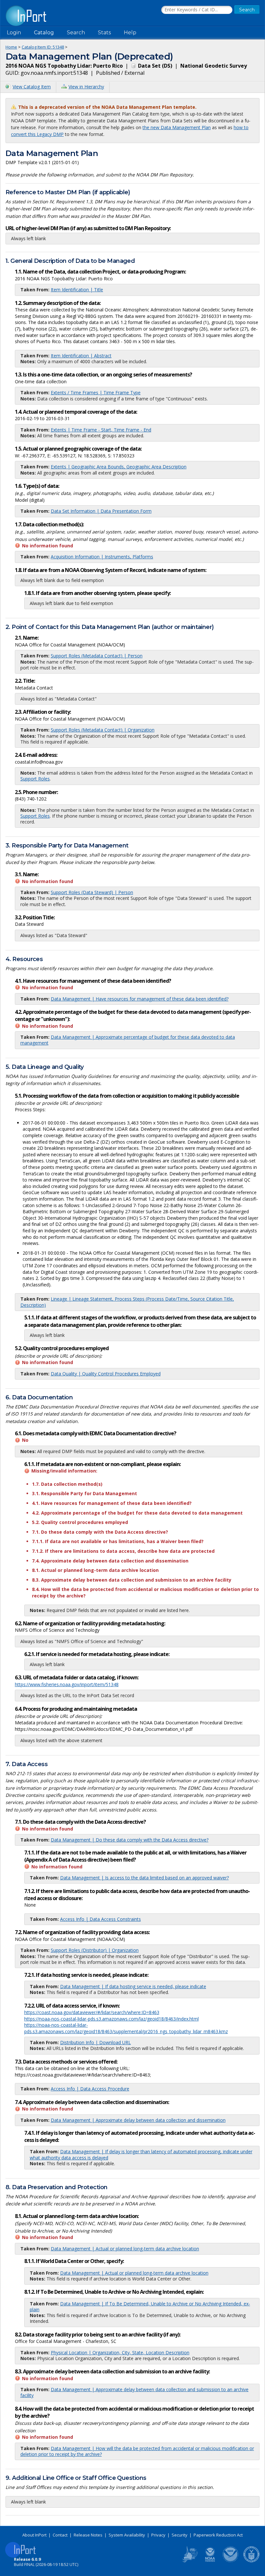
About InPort (34, 2535)
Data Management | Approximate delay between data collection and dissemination (138, 2120)
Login (14, 33)
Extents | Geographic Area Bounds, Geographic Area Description (119, 467)
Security (180, 2535)
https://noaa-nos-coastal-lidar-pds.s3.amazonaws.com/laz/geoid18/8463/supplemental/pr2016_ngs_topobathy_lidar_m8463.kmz (126, 2028)
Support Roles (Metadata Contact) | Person (97, 656)
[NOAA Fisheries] (210, 2561)
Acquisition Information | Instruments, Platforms (102, 557)
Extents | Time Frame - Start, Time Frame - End (101, 430)
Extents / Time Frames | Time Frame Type (96, 392)
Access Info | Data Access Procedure (90, 2089)
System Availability (127, 2535)
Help (130, 33)
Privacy (158, 2535)
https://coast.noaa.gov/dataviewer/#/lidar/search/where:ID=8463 (92, 2012)
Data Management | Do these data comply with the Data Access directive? (130, 1840)
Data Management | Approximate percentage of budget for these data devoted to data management (128, 1040)
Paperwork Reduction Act (218, 2535)
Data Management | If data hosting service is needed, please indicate (133, 1986)
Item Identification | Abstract (81, 356)
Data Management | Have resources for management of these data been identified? (140, 999)
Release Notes (88, 2535)
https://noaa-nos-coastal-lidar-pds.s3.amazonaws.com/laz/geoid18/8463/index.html (111, 2019)
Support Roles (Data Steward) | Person (92, 892)
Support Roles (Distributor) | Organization (95, 1950)
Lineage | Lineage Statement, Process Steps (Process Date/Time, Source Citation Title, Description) (127, 1302)
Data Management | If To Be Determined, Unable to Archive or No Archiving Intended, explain (140, 2307)
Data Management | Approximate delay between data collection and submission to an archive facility (134, 2392)
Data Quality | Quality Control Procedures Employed (106, 1374)
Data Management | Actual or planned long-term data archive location (125, 2249)
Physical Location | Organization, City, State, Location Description (120, 2352)
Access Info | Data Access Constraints (101, 1919)
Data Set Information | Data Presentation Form (101, 511)
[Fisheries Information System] (189, 2561)
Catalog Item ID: (43, 47)
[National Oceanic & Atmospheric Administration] (231, 2561)
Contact (60, 2535)
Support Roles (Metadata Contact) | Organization (103, 730)
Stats (104, 33)
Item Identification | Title (77, 290)
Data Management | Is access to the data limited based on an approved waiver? (144, 1878)
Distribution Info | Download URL (95, 2042)
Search (76, 33)
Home (11, 47)
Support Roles (35, 779)
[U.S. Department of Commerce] (251, 2561)
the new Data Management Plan (177, 127)
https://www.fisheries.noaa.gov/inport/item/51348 (67, 1684)
